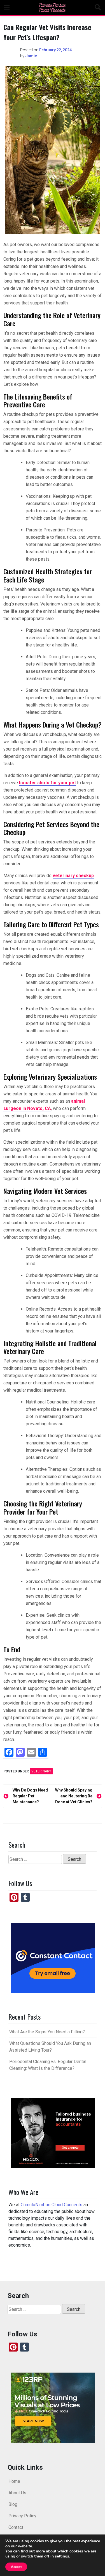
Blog (13, 2504)
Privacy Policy (22, 2516)
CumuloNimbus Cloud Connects (52, 2205)
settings (62, 2556)
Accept (16, 2567)
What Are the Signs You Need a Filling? (47, 2032)
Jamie (31, 56)
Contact (16, 2527)
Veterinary (41, 1771)
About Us (17, 2493)
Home (14, 2481)
